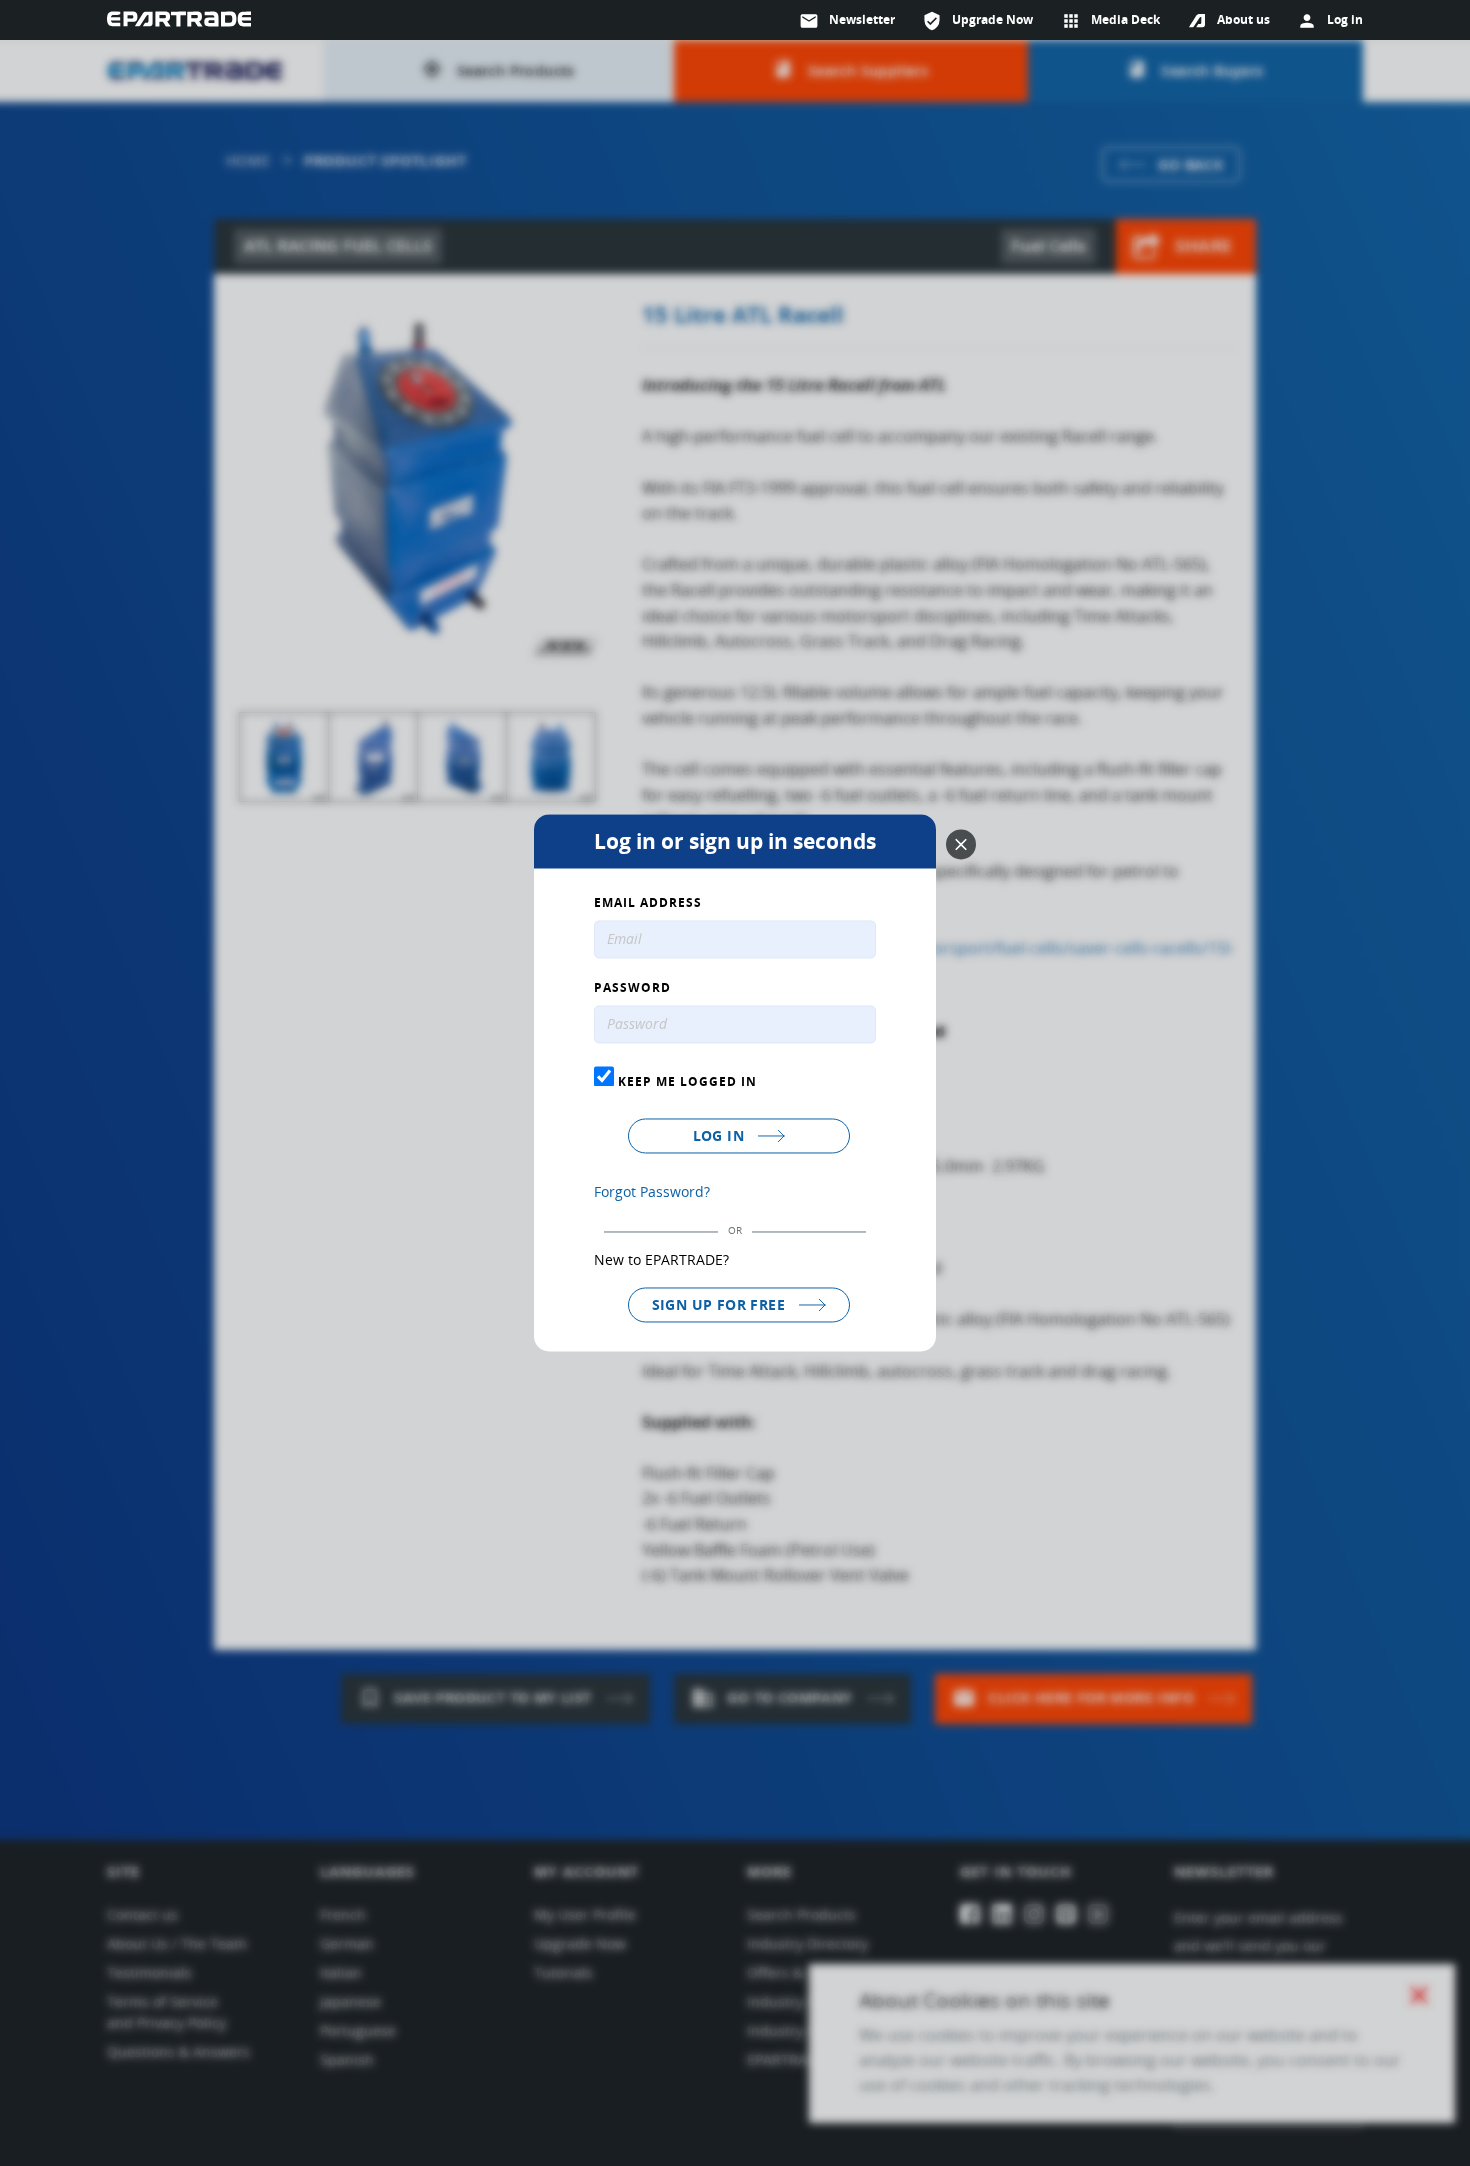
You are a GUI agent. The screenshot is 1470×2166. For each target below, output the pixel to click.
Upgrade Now (977, 21)
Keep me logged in (685, 1081)
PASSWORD (632, 989)
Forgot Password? (652, 1191)
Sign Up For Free (721, 1304)
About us (1243, 19)
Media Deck (1110, 21)
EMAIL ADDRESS (648, 904)
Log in (721, 1135)
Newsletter (847, 21)
